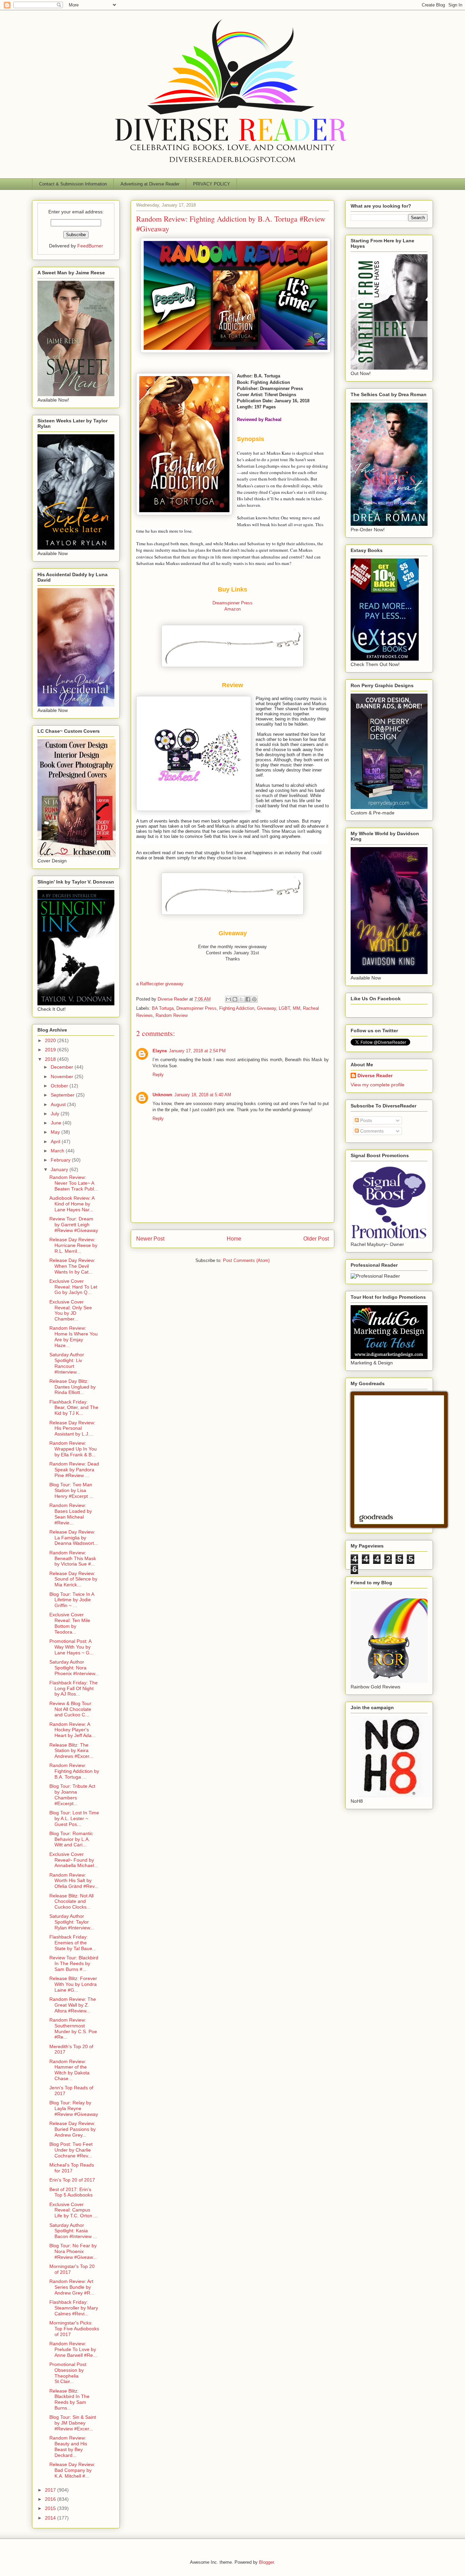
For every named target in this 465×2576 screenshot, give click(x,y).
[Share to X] (241, 999)
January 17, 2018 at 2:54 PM (197, 1051)
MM (296, 1008)
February (61, 1160)
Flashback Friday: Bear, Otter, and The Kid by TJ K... (74, 1408)
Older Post (316, 1239)
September (63, 1095)
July (56, 1114)
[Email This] (228, 999)
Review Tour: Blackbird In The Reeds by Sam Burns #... (74, 1963)
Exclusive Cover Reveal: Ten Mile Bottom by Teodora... (70, 1623)
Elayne (160, 1051)
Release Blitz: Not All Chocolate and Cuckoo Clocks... (71, 1901)
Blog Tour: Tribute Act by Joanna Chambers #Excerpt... (72, 1795)
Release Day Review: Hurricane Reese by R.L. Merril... (73, 1245)
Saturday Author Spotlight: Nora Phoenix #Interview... (74, 1668)
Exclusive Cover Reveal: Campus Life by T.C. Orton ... (74, 2210)
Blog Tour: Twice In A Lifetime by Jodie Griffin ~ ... (72, 1600)
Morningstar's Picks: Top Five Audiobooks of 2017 (74, 2329)
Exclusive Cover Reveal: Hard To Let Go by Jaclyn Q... (73, 1287)
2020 (51, 1040)
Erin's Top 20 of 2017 (72, 2180)
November (63, 1076)
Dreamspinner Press (233, 603)
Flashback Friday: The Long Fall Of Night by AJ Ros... (74, 1688)
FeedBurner (90, 246)
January (60, 1169)
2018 (51, 1059)
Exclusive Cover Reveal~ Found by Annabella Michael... (74, 1860)
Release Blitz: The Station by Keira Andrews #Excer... (71, 1751)
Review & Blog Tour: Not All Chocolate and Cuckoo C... (71, 1709)
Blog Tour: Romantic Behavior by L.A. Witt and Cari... (71, 1839)
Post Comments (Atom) (246, 1260)
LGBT (284, 1008)
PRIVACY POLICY (212, 184)
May (56, 1132)
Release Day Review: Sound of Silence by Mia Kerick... (73, 1579)
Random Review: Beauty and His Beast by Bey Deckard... (68, 2446)
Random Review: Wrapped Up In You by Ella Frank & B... (73, 1449)
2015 (51, 2508)
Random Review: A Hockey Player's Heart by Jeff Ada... (73, 1730)
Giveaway (267, 1008)
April (56, 1141)
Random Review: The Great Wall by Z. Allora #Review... (73, 2005)
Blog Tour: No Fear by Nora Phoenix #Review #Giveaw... (73, 2251)
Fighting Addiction (237, 1008)
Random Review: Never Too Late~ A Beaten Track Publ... (74, 1183)
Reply (158, 1075)
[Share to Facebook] (248, 999)
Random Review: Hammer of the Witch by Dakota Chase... (69, 2070)
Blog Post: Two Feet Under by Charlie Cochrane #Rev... (71, 2150)
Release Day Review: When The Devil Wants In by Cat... (72, 1266)
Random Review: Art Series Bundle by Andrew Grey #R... (72, 2287)
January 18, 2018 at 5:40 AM (203, 1095)
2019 (51, 1050)
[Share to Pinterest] (254, 999)
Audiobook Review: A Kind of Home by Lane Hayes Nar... (72, 1204)
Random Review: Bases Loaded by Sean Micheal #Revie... (71, 1514)
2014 (51, 2518)
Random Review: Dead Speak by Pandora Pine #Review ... (74, 1470)
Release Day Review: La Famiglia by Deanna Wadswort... (74, 1538)
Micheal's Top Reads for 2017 (72, 2168)
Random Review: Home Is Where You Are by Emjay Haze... (74, 1336)
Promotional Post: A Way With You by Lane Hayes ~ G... (71, 1647)
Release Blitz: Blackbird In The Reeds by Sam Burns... (69, 2399)
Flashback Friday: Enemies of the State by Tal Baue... (73, 1943)
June (57, 1123)
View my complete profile (378, 1085)
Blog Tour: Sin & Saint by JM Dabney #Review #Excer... (73, 2423)
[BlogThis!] (235, 999)
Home (234, 1239)
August (59, 1104)
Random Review (172, 1015)
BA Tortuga (163, 1008)
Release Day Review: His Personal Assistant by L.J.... (72, 1428)
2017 (51, 2490)
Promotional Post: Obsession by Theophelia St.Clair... (68, 2373)
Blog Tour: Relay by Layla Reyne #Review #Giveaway (74, 2108)
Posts (365, 1120)
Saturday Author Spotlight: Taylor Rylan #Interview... (72, 1922)
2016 (51, 2499)
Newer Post (150, 1239)
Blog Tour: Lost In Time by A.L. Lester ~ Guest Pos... (74, 1818)
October (60, 1086)
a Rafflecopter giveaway (160, 984)
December (63, 1067)
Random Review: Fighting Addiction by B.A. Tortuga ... (74, 1771)
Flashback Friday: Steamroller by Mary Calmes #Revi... (74, 2308)
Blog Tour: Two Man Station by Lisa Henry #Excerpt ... (71, 1490)
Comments (371, 1131)
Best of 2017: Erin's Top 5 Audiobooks (71, 2192)
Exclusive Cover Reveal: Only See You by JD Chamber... (71, 1310)
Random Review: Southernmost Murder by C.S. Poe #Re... (73, 2028)
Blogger (266, 2562)
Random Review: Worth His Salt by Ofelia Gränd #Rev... (74, 1881)
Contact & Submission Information (73, 184)
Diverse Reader (375, 1075)
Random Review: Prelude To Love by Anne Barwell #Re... (73, 2349)
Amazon (233, 609)
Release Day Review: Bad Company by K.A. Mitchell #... (72, 2470)
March (58, 1151)
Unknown (162, 1095)
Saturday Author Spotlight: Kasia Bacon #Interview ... (73, 2231)
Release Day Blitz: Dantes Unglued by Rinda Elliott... (73, 1387)
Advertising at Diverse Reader (150, 184)
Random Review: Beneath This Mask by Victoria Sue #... (73, 1558)
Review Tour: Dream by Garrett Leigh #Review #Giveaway (74, 1225)
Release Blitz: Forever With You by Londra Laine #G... (73, 1984)
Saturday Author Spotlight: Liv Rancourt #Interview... (67, 1363)
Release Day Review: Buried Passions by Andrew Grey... (73, 2129)
